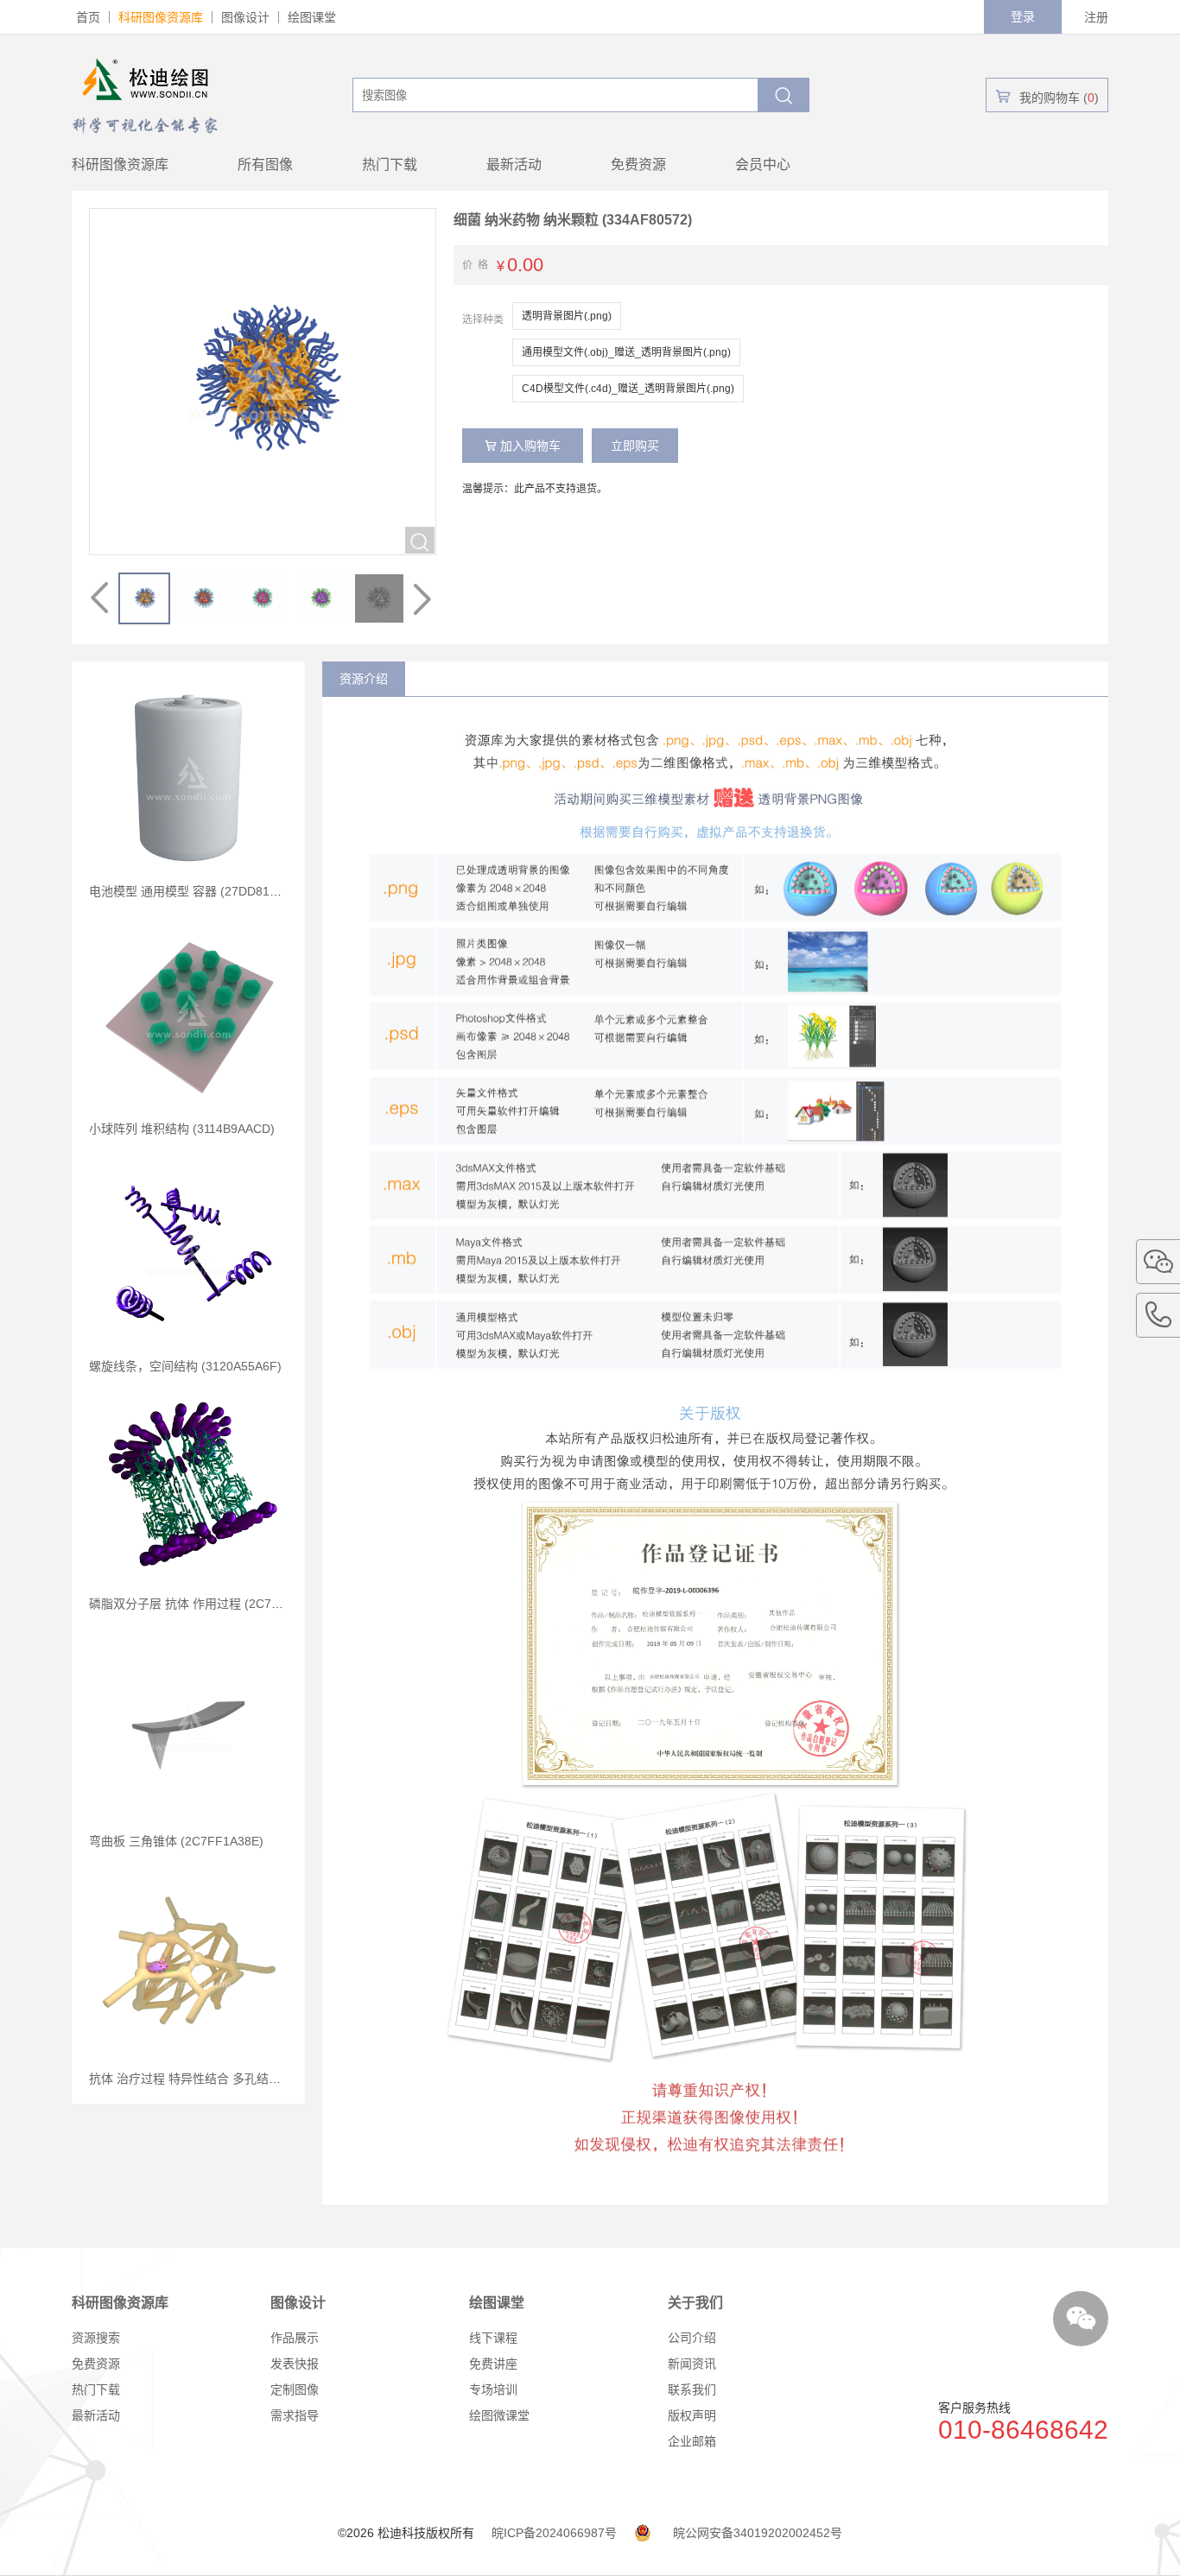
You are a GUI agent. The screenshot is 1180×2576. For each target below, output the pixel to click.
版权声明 (692, 2415)
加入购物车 (523, 446)
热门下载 (390, 165)
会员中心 (763, 165)
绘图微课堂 (499, 2415)
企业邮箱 (692, 2441)
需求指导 (295, 2415)
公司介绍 (692, 2338)
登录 (1023, 16)
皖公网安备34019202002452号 (758, 2533)
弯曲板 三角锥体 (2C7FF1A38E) (176, 1841)
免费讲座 (493, 2364)
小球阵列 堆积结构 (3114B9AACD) (182, 1129)
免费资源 (638, 165)
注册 (1096, 17)
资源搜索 (96, 2338)
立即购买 (635, 446)
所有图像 (265, 165)
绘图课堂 (312, 17)
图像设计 (245, 17)
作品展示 (295, 2338)
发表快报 (295, 2364)
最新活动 (514, 165)
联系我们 (692, 2389)
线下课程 (493, 2338)
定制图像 (295, 2389)
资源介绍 (364, 679)
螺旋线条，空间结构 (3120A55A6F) (185, 1366)
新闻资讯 (692, 2364)
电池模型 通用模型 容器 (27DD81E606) (196, 891)
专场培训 (493, 2389)
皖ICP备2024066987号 (554, 2533)
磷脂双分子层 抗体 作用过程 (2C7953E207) (207, 1604)
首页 (88, 17)
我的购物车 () (1047, 96)
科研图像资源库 (161, 17)
